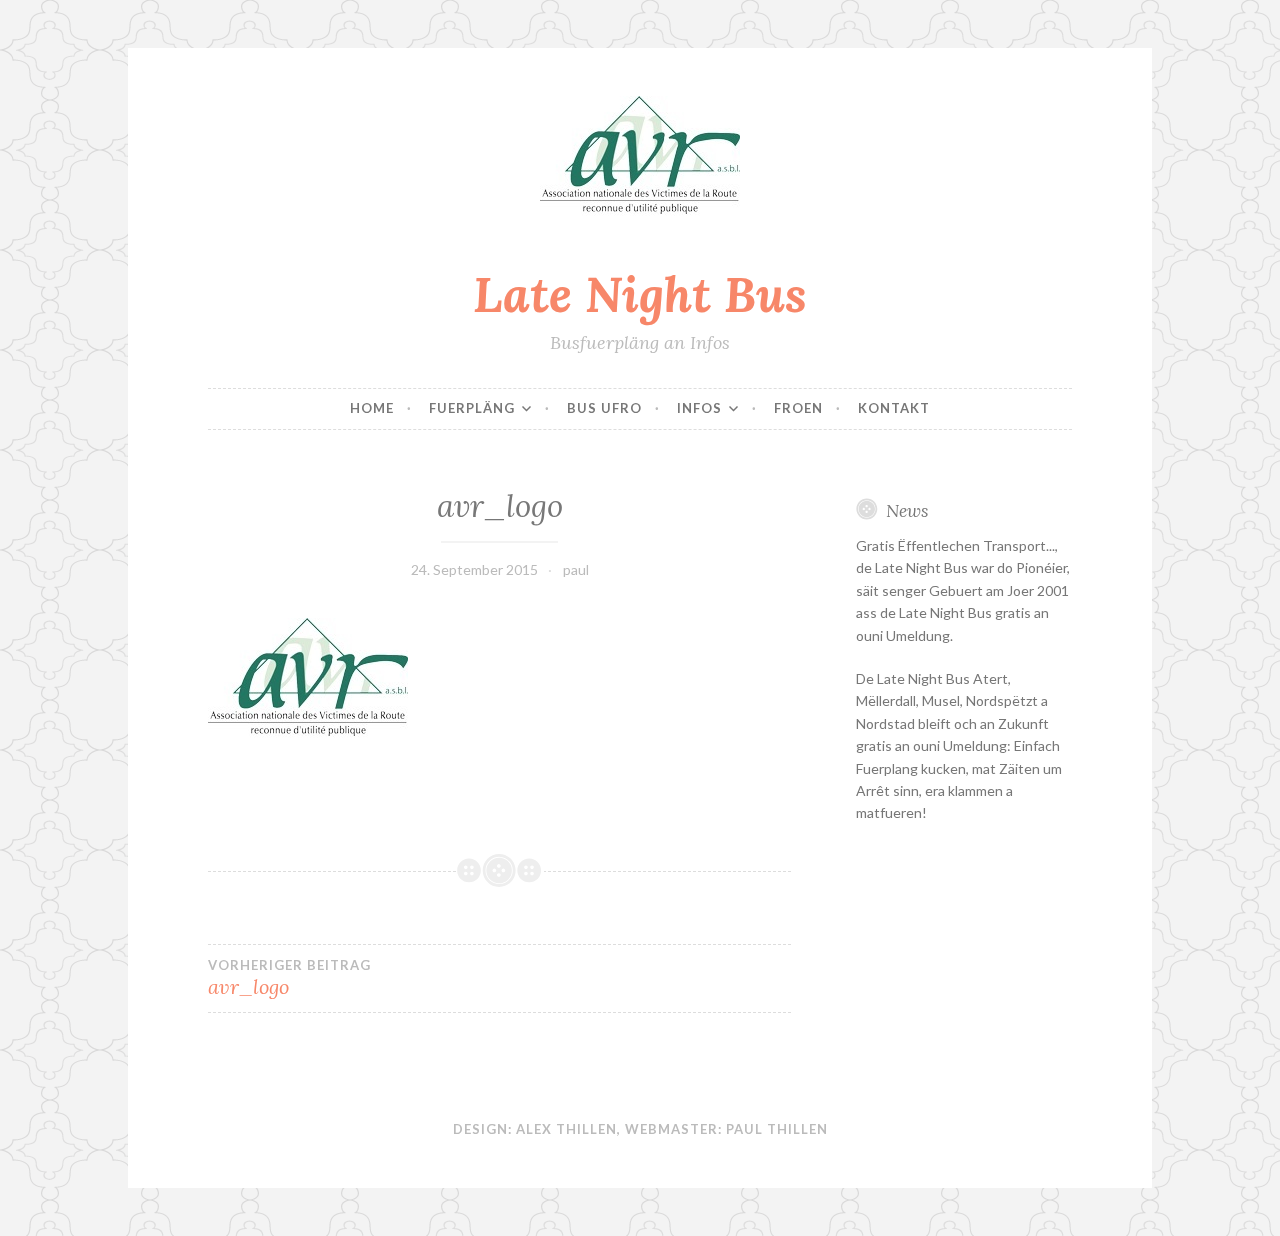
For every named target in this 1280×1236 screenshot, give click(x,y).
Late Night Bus (640, 294)
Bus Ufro (604, 408)
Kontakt (894, 408)
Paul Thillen (777, 1129)
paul (576, 569)
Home (372, 408)
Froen (798, 408)
